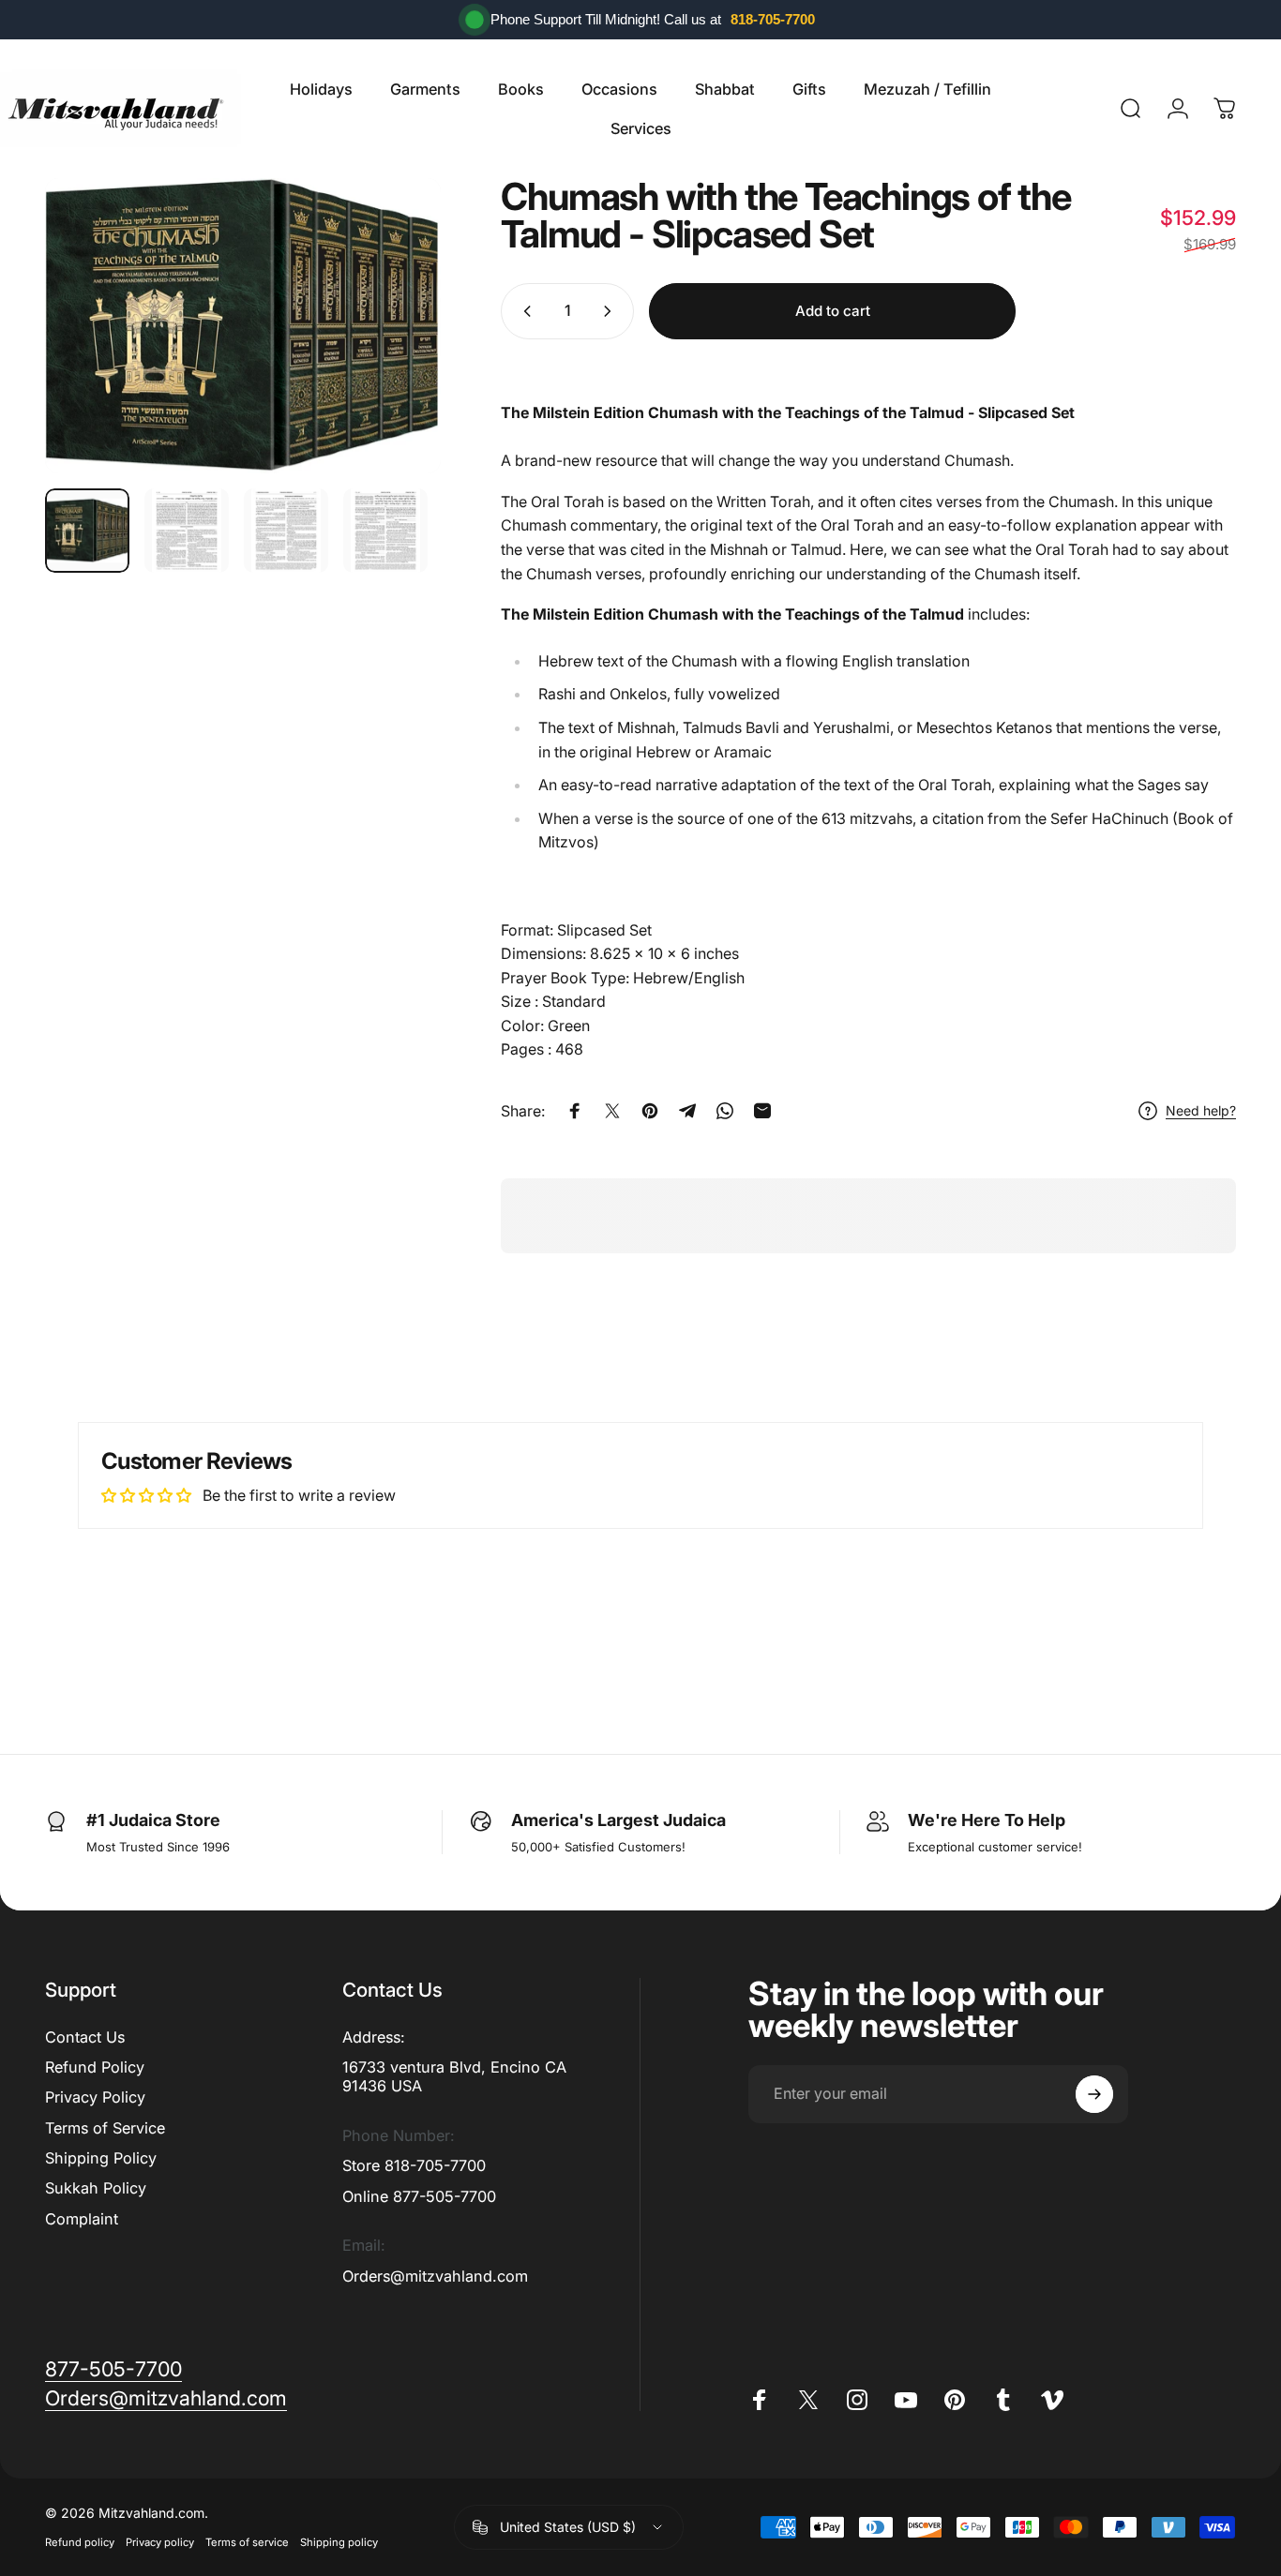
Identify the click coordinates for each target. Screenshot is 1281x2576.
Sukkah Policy (96, 2188)
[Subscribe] (1094, 2094)
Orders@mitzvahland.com (435, 2276)
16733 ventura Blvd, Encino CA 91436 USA (454, 2076)
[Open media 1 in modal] (243, 326)
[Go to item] (87, 531)
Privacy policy (160, 2542)
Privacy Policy (95, 2097)
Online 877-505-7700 (419, 2196)
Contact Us (85, 2037)
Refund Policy (95, 2067)
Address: (374, 2037)
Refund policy (80, 2542)
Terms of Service (105, 2128)
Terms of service (247, 2542)
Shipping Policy (101, 2158)
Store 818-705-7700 (414, 2165)
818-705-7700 (773, 19)
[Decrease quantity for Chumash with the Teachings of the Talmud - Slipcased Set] (523, 311)
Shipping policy (339, 2542)
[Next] (392, 325)
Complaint (82, 2219)
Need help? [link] (1201, 1110)
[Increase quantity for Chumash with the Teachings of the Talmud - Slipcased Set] (611, 311)
